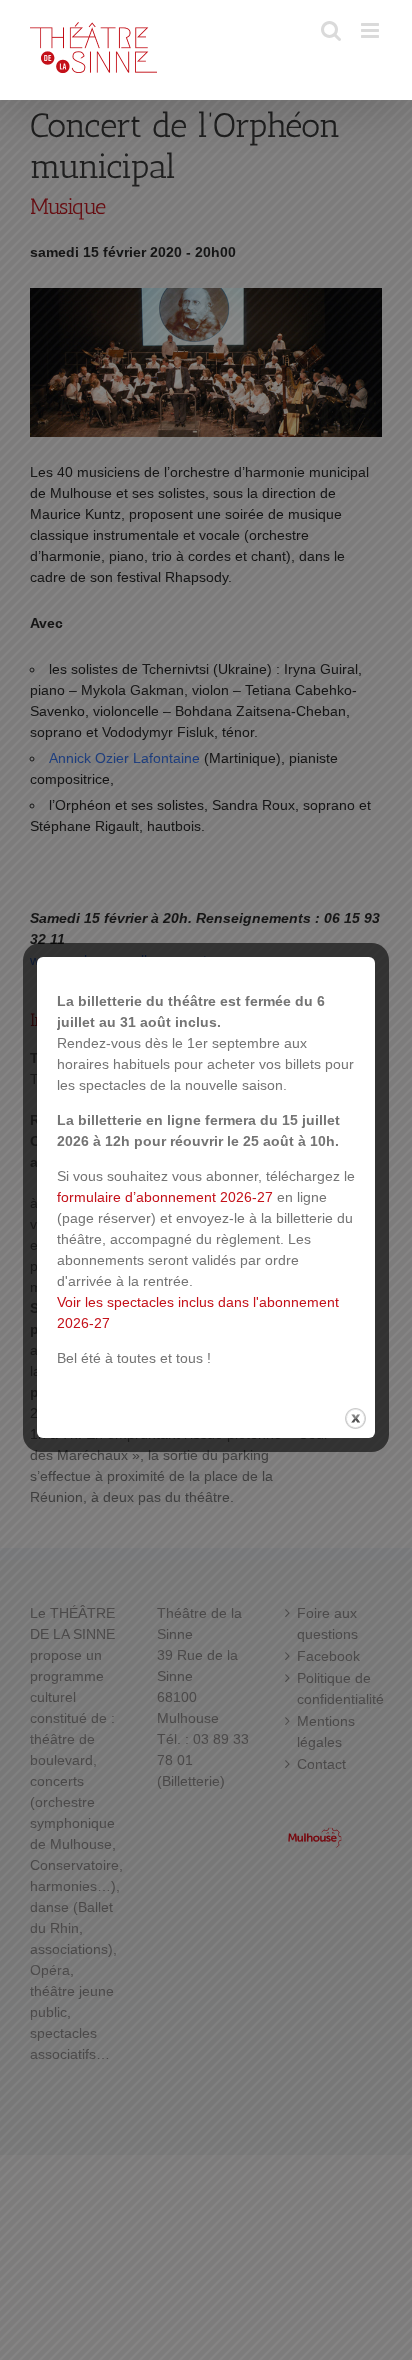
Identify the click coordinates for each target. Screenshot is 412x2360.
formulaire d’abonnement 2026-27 (165, 1197)
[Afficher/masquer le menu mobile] (371, 30)
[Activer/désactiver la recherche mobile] (331, 30)
